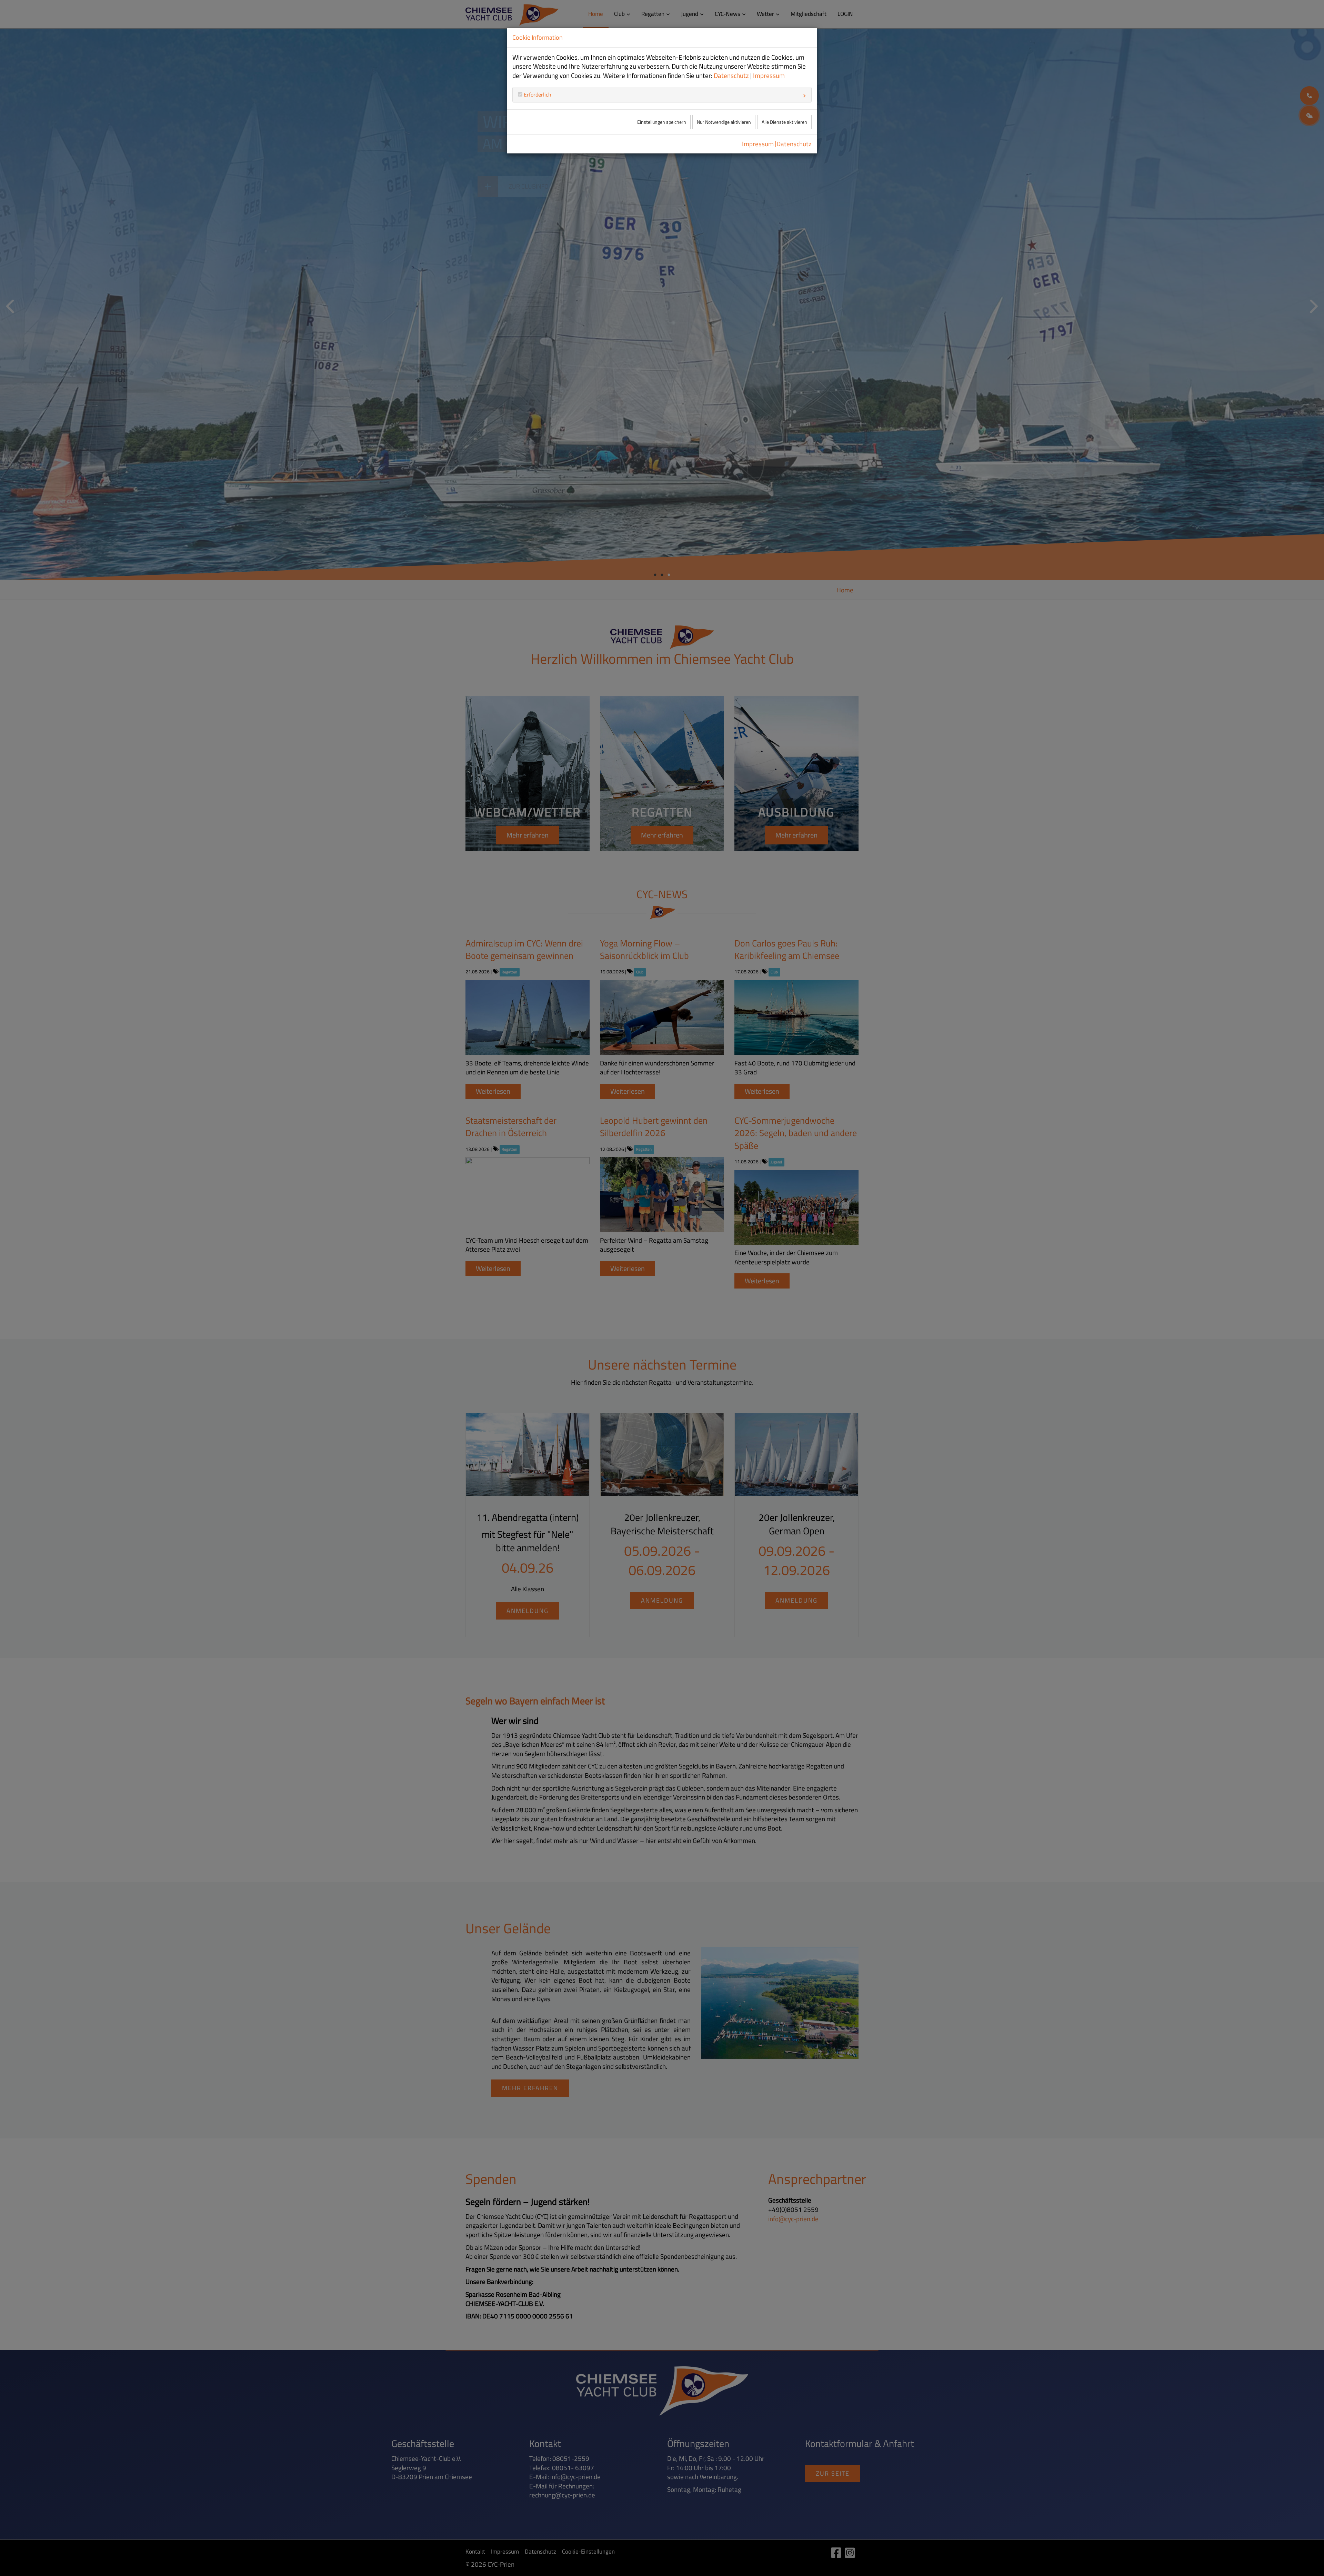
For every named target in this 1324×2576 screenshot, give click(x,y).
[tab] (662, 94)
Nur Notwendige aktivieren (724, 122)
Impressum (769, 76)
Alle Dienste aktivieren (784, 122)
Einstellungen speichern (662, 122)
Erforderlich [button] (537, 94)
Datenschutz (731, 76)
